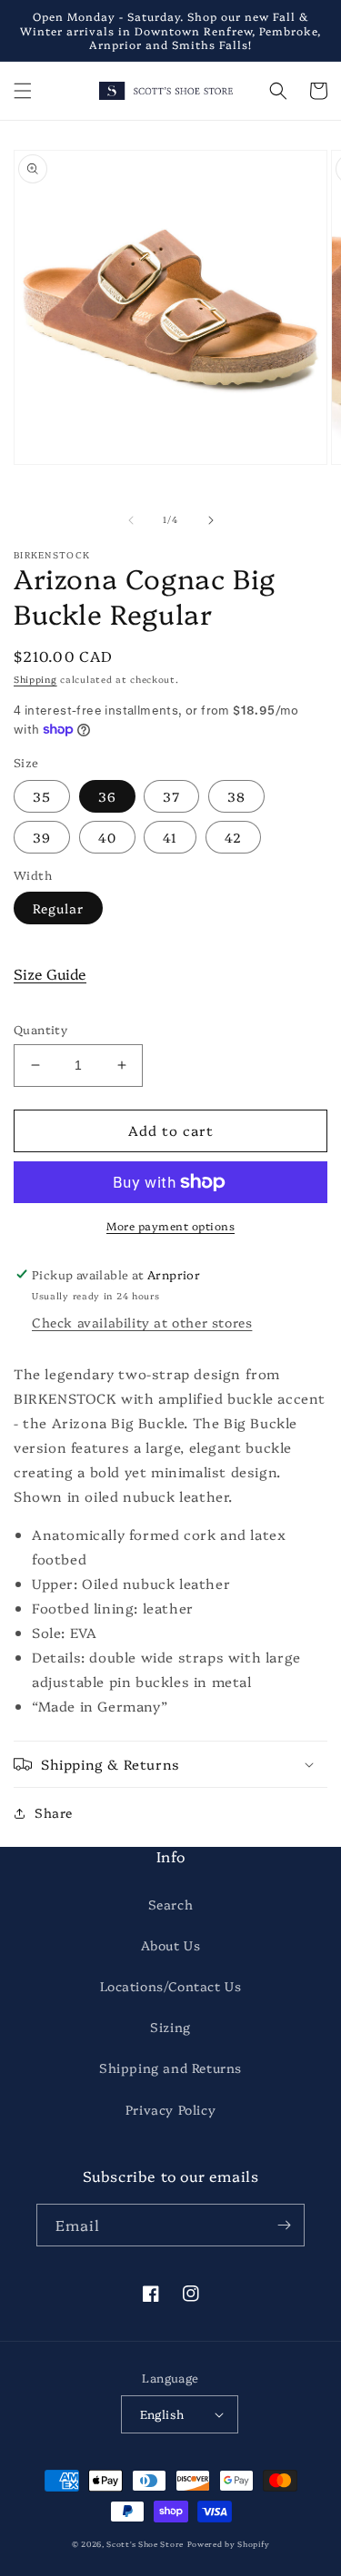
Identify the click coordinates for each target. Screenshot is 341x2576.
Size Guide (50, 973)
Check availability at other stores (142, 1322)
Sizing (170, 2027)
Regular (58, 908)
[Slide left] (131, 520)
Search (171, 1904)
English (162, 2413)
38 (236, 796)
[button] (23, 91)
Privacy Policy (170, 2109)
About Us (171, 1945)
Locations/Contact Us (171, 1986)
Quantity (40, 1029)
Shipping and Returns (170, 2068)
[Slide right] (211, 520)
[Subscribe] (284, 2225)
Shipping (35, 679)
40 (107, 837)
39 (42, 837)
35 (42, 796)
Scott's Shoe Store (145, 2544)
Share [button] (54, 1812)
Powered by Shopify (229, 2544)
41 (170, 837)
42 (233, 837)
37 (171, 796)
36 (107, 796)
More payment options (170, 1225)
